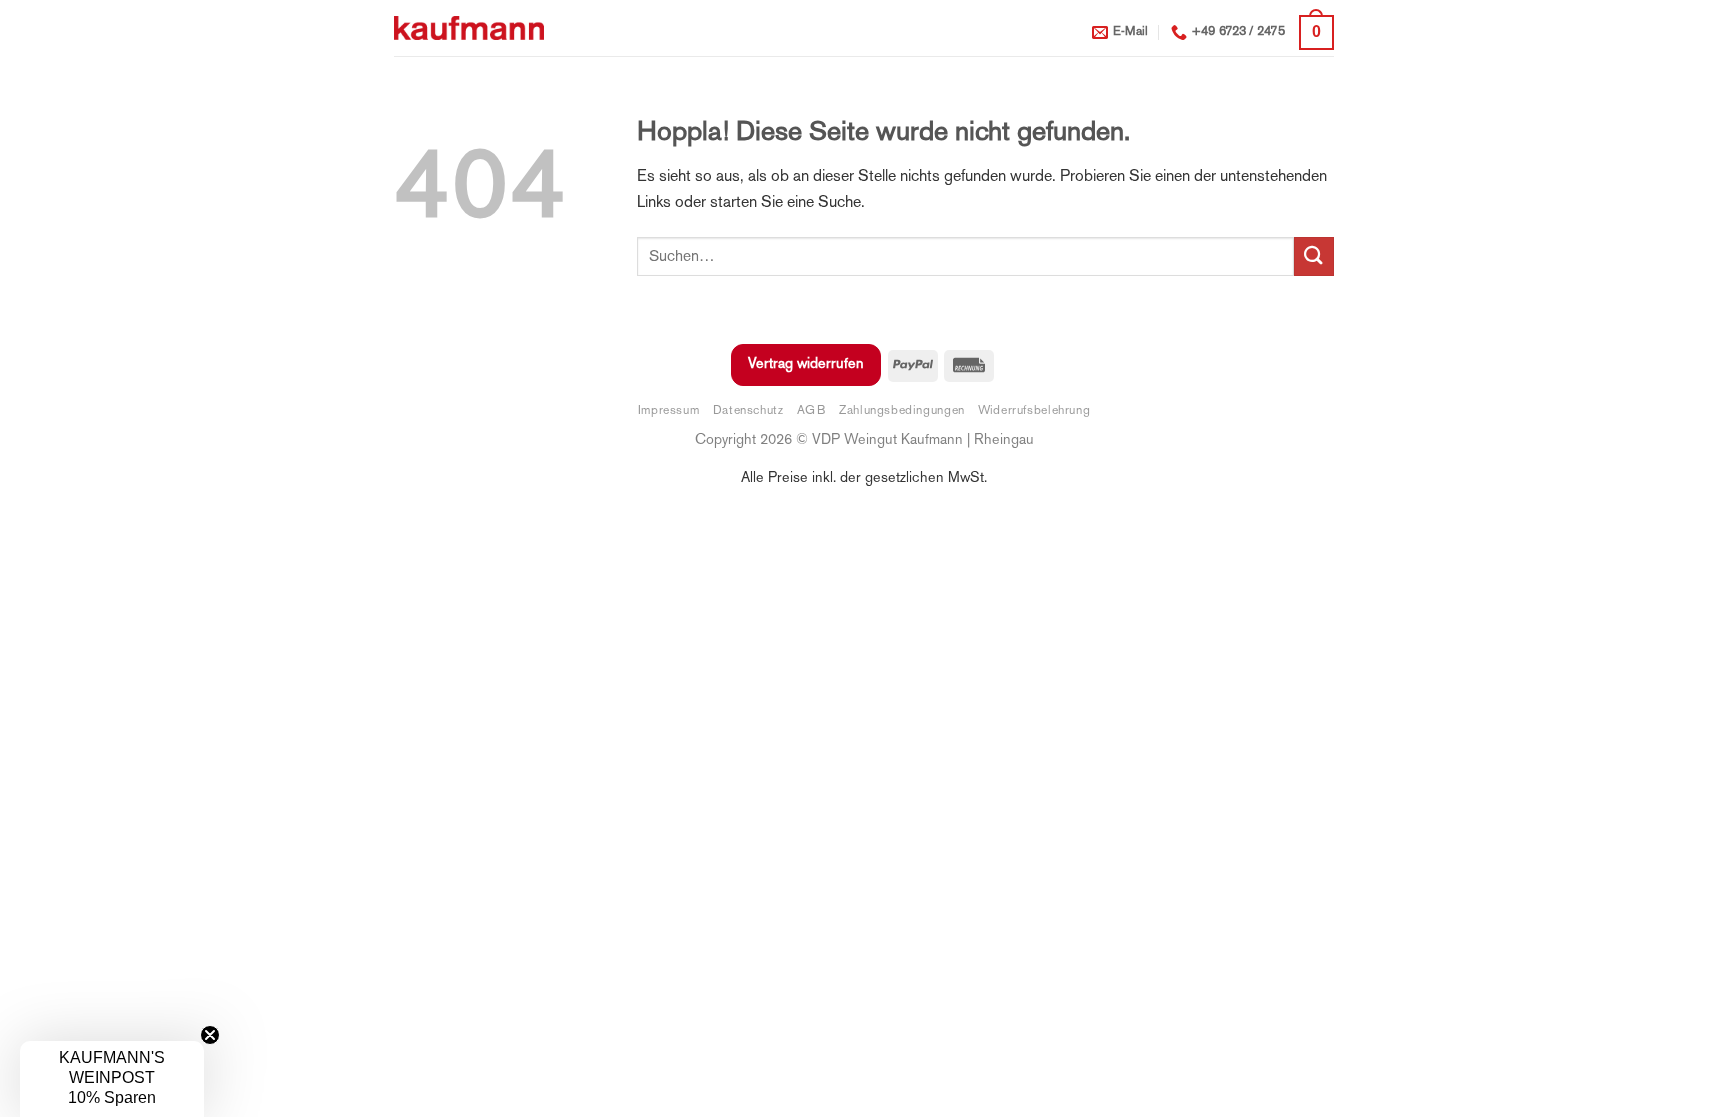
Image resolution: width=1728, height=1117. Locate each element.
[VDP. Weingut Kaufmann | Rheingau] (469, 28)
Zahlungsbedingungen (902, 411)
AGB (811, 411)
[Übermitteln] (1314, 256)
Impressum (669, 411)
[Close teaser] (210, 1035)
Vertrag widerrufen (806, 364)
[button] (1316, 32)
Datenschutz (748, 411)
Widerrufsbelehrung (1034, 411)
